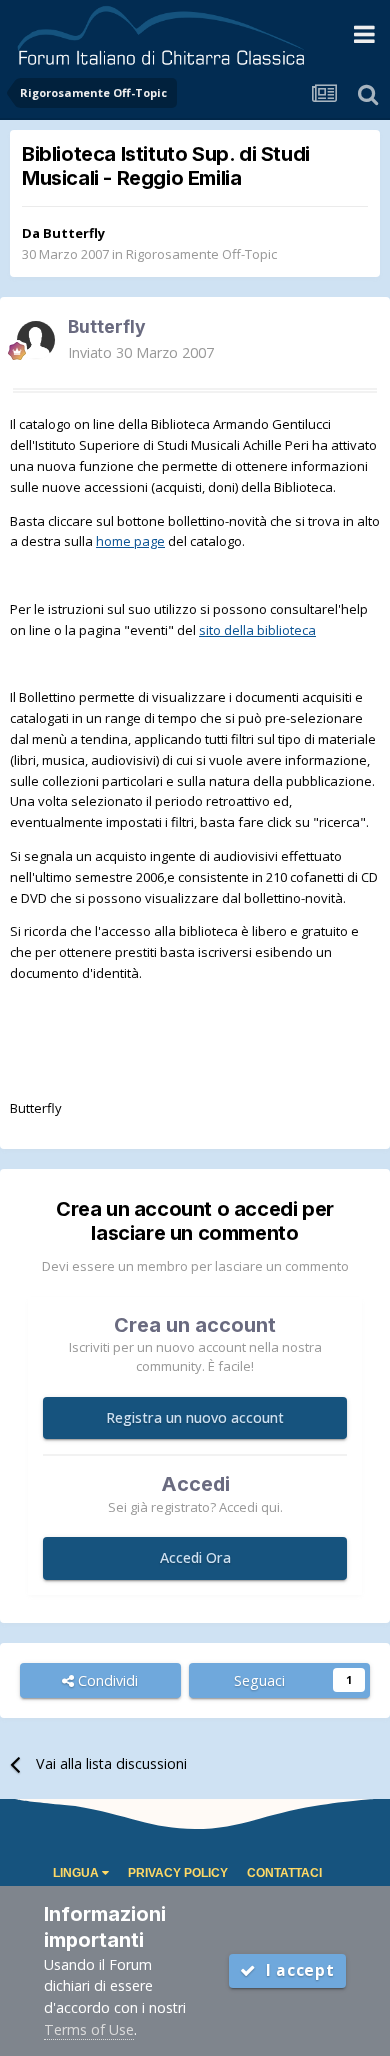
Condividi (106, 1680)
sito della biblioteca (257, 630)
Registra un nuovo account (195, 1417)
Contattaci (284, 1873)
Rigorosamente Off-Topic (201, 254)
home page (130, 541)
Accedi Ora (195, 1557)
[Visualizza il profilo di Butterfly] (36, 340)
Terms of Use (89, 2029)
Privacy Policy (178, 1873)
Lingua (77, 1873)
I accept (295, 1970)
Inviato (141, 352)
